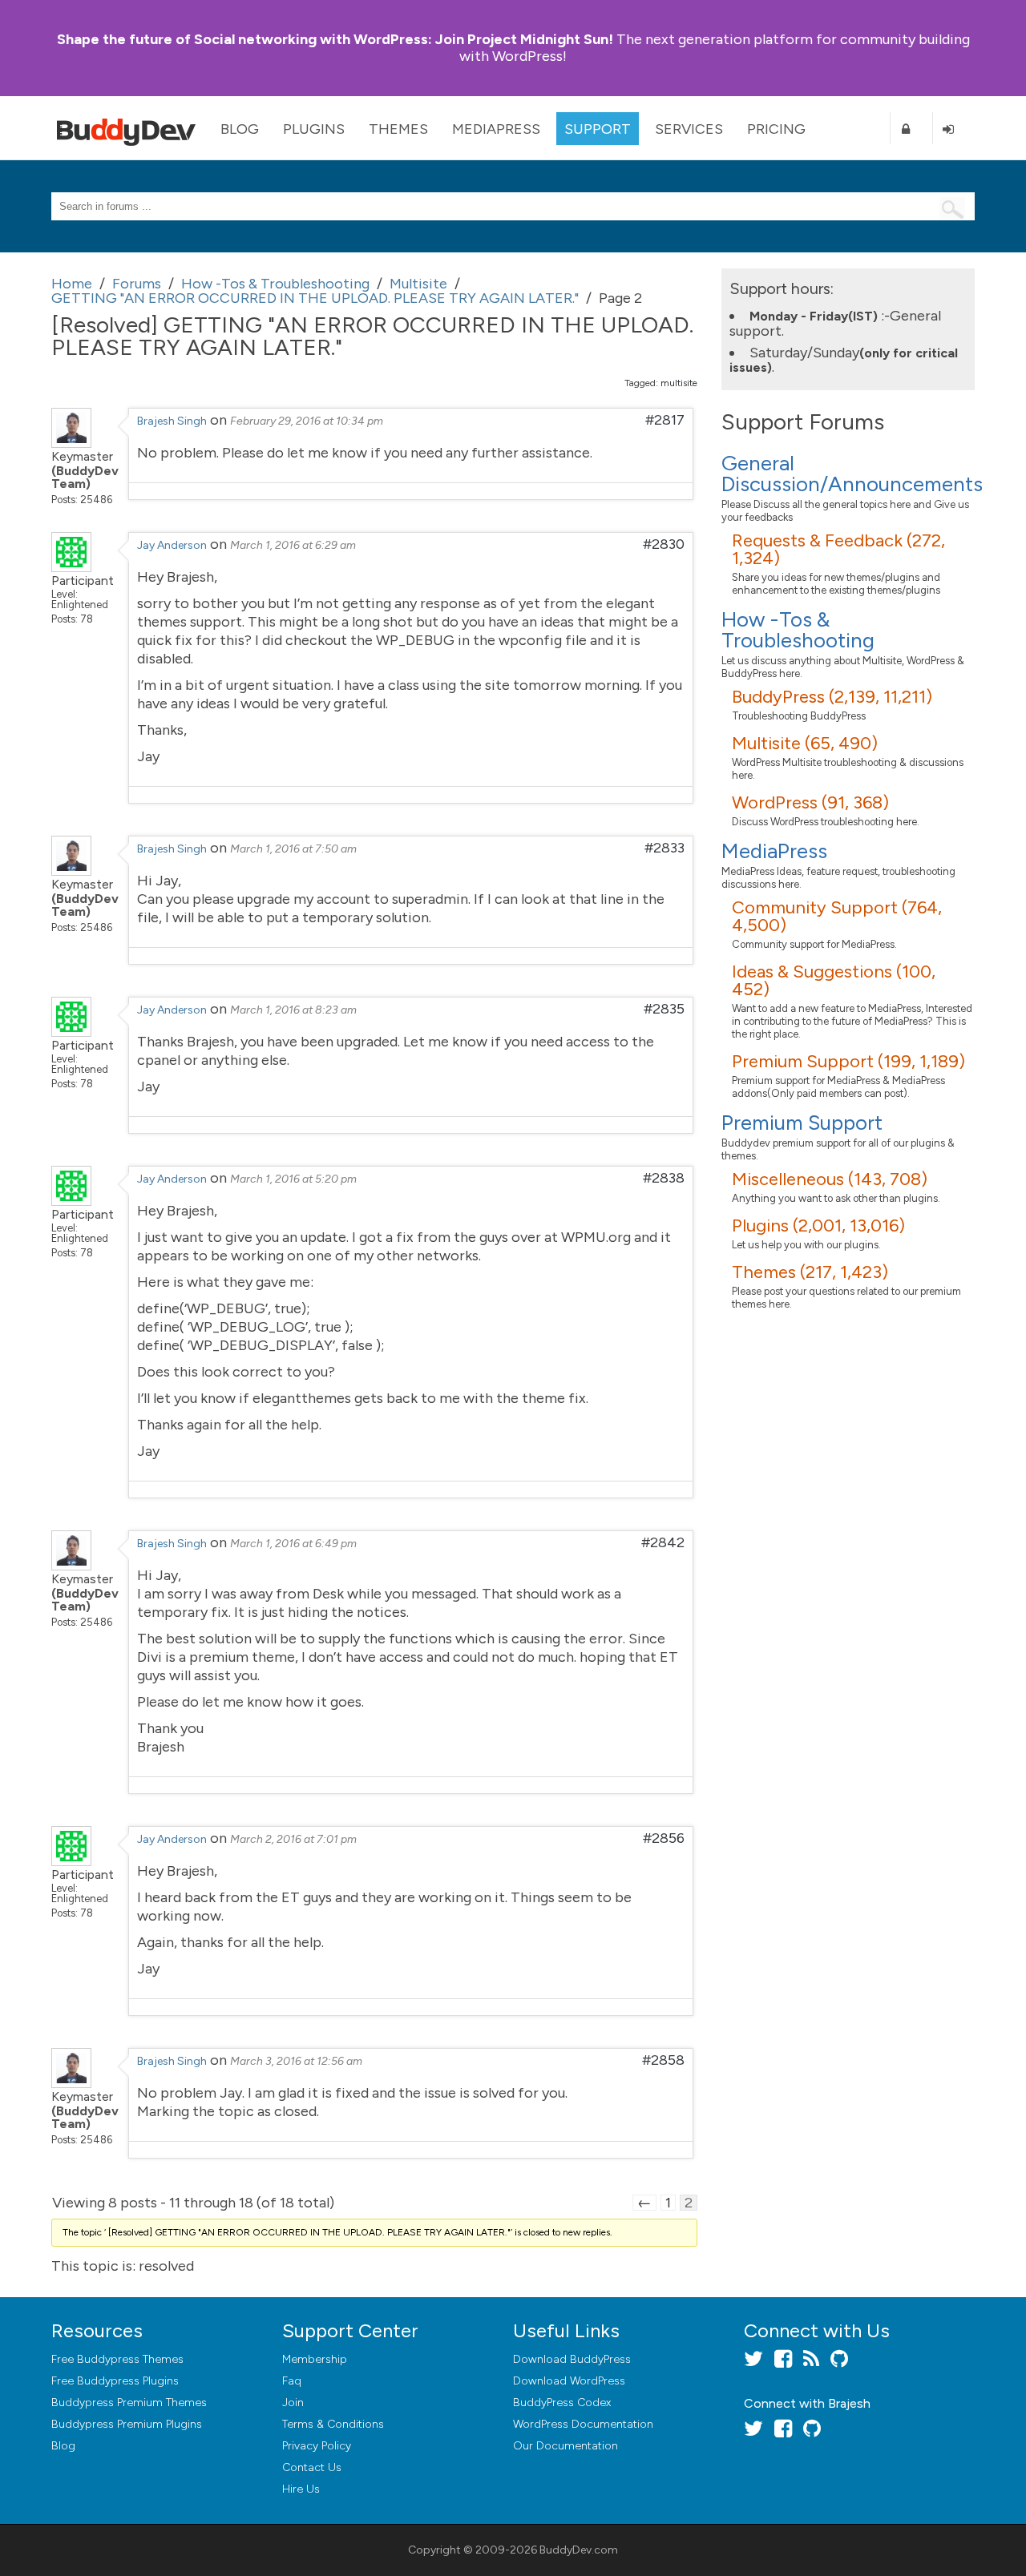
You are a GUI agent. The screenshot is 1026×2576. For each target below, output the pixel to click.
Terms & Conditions (333, 2424)
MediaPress (496, 129)
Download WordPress (569, 2381)
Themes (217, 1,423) (810, 1272)
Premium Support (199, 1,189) (848, 1061)
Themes (398, 129)
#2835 (664, 1009)
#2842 (663, 1542)
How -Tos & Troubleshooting (798, 630)
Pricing (776, 129)
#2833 (664, 848)
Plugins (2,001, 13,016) (818, 1226)
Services (689, 129)
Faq (292, 2381)
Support (598, 129)
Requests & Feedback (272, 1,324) (838, 549)
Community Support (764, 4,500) (837, 916)
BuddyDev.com (579, 2550)
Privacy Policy (317, 2446)
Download (572, 2359)
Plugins (314, 129)
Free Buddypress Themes (117, 2359)
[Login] (954, 129)
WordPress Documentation (583, 2424)
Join (293, 2403)
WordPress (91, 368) (810, 802)
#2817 (665, 420)
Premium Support (802, 1123)
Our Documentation (566, 2446)
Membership (315, 2359)
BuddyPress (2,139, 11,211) (832, 697)
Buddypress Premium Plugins (127, 2424)
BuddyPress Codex (562, 2403)
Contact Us (312, 2467)
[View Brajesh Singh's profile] (71, 443)
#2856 (664, 1838)
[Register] (911, 129)
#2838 (664, 1178)
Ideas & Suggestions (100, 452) (834, 980)
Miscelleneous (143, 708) (830, 1179)
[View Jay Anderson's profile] (71, 567)
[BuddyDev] (130, 128)
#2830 (664, 544)
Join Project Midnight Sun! (335, 39)
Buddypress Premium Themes (129, 2403)
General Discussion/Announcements (852, 474)
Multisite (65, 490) (805, 743)
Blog (240, 129)
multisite (679, 383)
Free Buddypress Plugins (115, 2381)
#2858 (663, 2060)
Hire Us (301, 2489)
